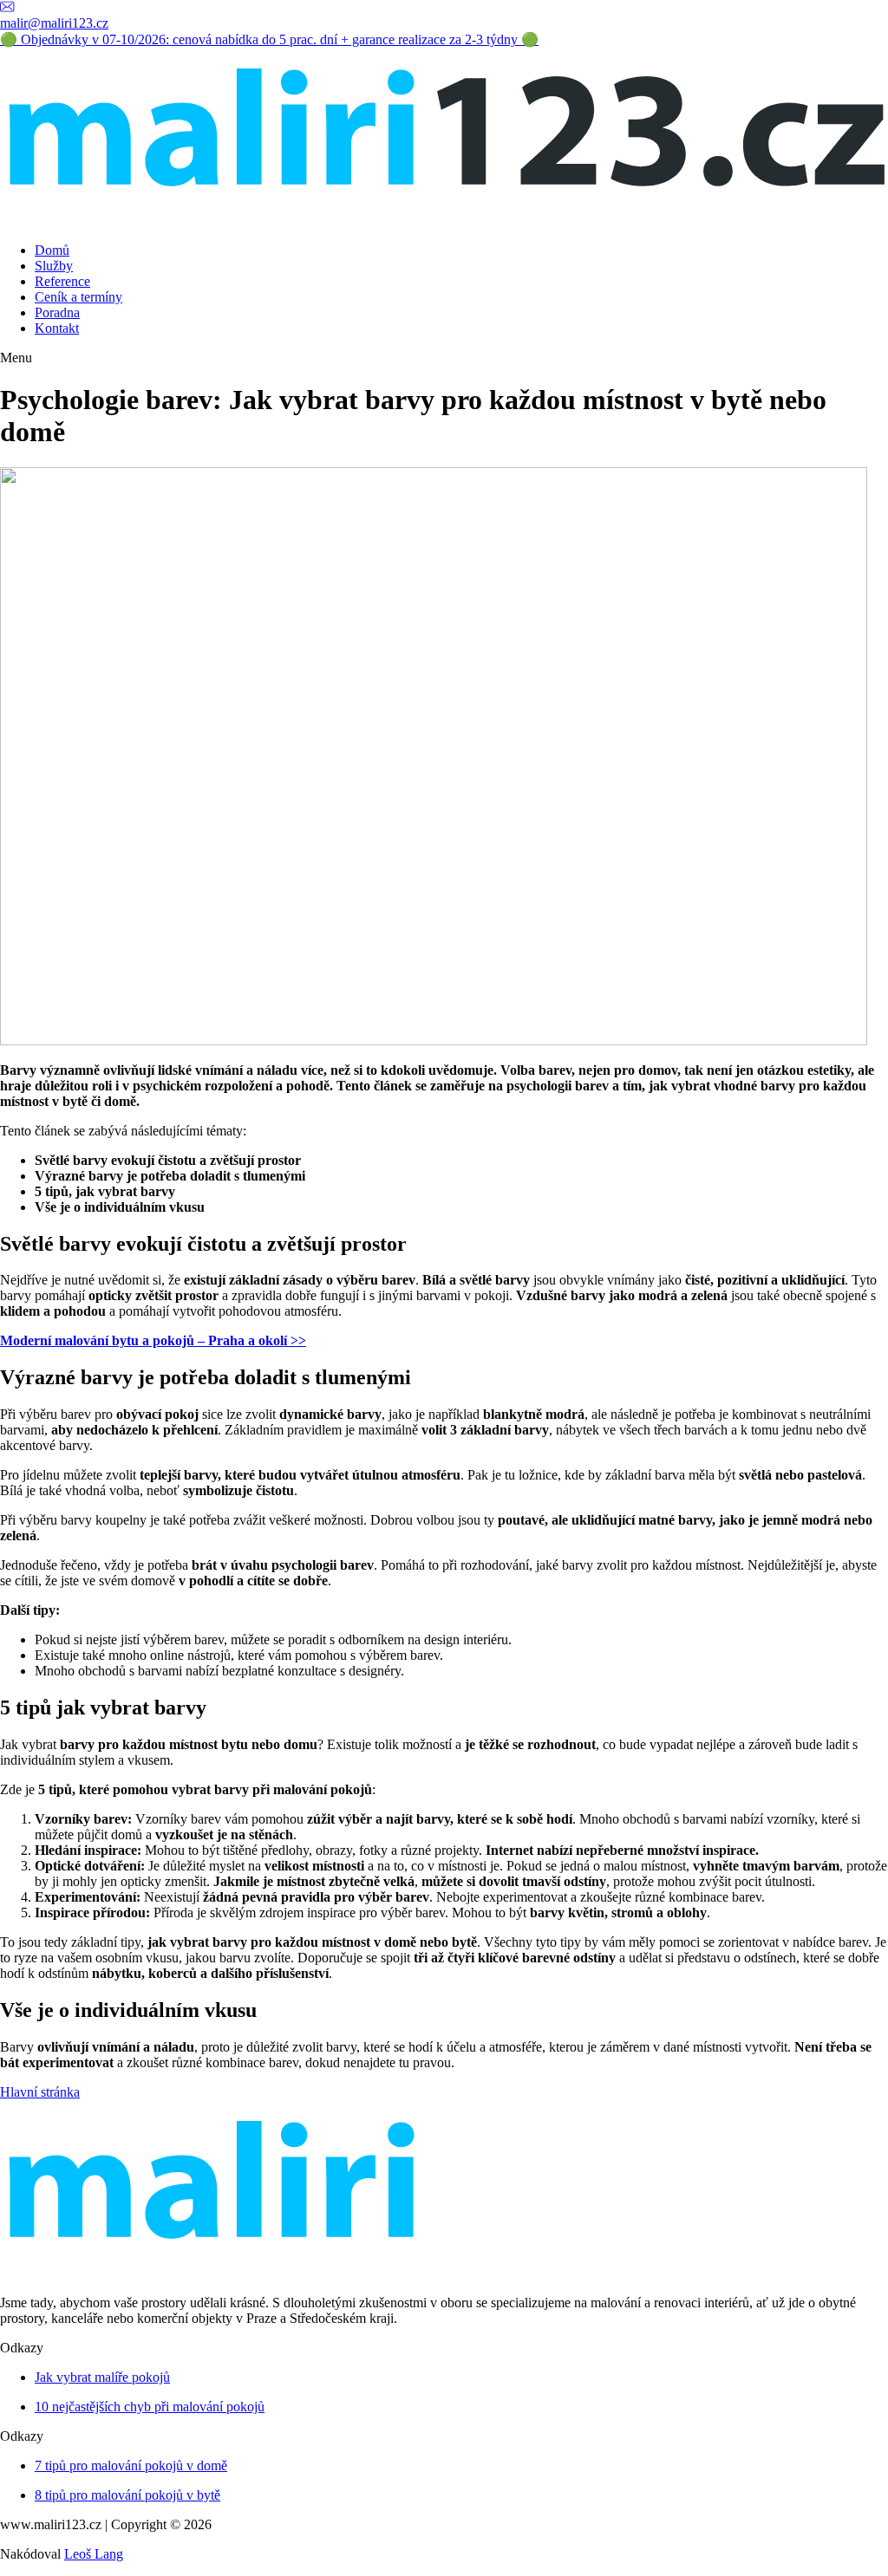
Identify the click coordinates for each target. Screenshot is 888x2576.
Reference (62, 281)
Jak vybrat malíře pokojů (102, 2377)
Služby (54, 266)
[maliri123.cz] (444, 221)
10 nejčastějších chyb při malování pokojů (150, 2407)
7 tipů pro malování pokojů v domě (131, 2465)
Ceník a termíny (78, 297)
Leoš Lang (94, 2554)
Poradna (57, 312)
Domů (52, 250)
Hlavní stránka (40, 2092)
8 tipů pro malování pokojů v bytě (127, 2495)
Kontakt (57, 328)
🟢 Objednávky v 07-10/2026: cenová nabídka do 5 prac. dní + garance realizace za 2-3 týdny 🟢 (269, 39)
